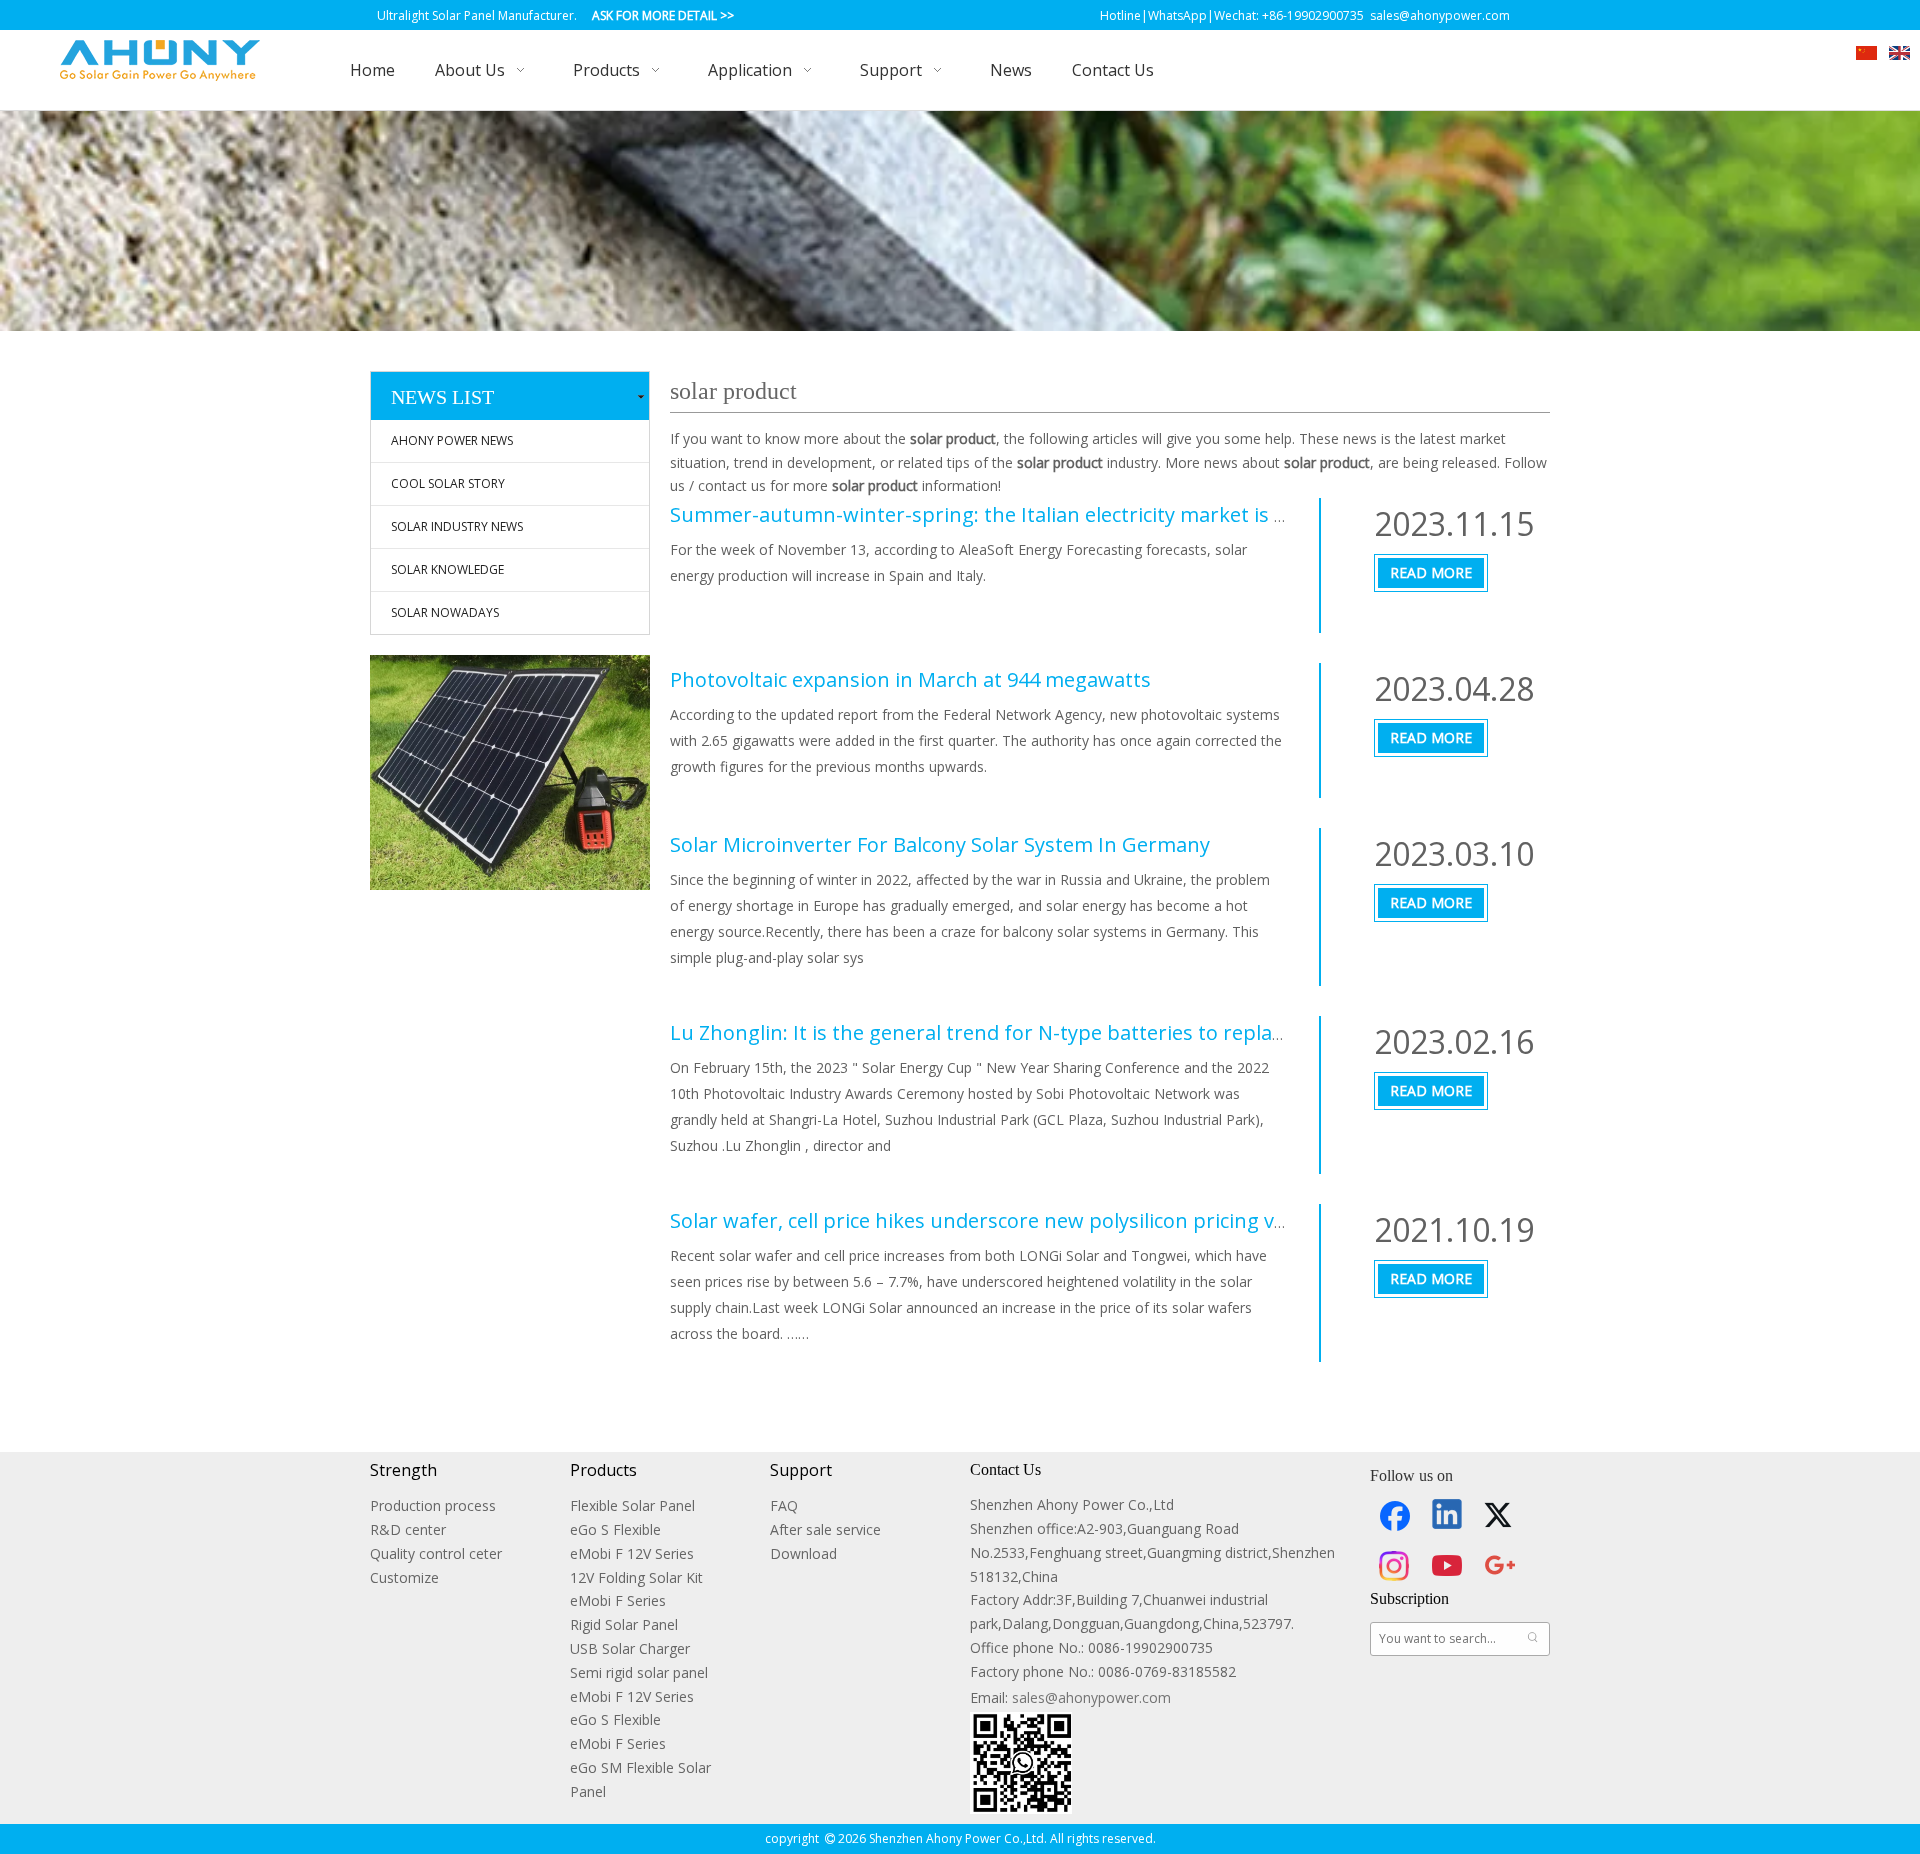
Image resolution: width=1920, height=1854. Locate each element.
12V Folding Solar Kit (636, 1577)
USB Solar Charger (630, 1648)
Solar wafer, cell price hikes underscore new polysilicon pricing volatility (1006, 1220)
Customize (404, 1577)
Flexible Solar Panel (632, 1505)
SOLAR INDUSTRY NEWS (457, 526)
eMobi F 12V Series (632, 1553)
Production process (433, 1505)
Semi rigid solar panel (639, 1672)
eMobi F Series (618, 1600)
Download (803, 1553)
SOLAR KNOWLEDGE (447, 569)
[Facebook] (1395, 1516)
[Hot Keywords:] (1533, 1639)
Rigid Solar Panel (624, 1624)
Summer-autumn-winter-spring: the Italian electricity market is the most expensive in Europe (1113, 514)
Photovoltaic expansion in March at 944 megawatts (910, 679)
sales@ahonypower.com (1091, 1697)
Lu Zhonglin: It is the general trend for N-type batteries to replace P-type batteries (1059, 1032)
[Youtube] (1448, 1566)
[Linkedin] (1448, 1516)
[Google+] (1501, 1566)
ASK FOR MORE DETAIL (654, 15)
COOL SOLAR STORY (448, 483)
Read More (1431, 572)
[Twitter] (1501, 1516)
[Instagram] (1395, 1566)
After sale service (825, 1529)
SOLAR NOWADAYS (445, 612)
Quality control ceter (436, 1553)
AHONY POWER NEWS (452, 440)
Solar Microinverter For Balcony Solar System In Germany (940, 844)
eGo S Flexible (615, 1529)
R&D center (408, 1529)
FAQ (784, 1505)
